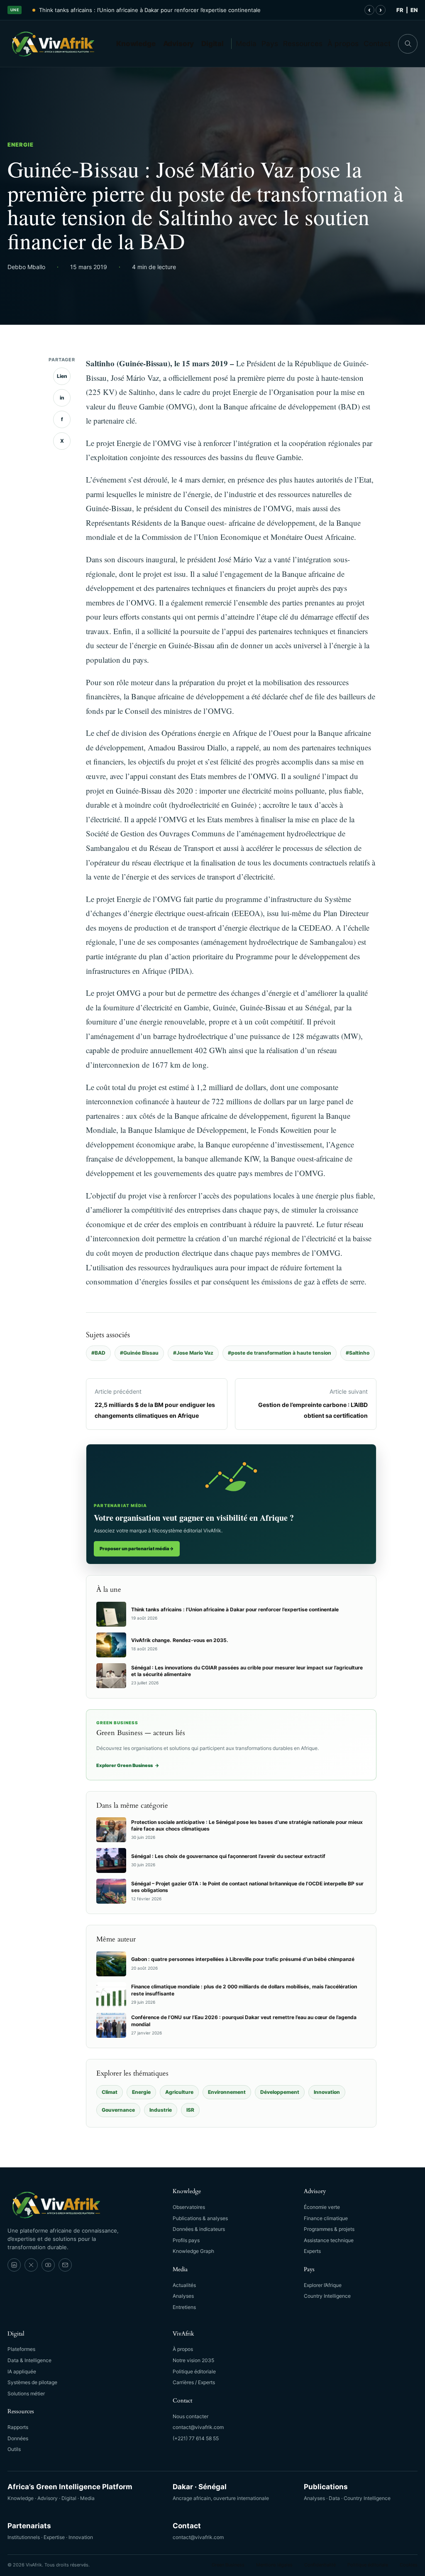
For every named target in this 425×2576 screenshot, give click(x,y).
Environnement (227, 2092)
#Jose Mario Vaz (193, 1353)
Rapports (18, 2427)
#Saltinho (358, 1353)
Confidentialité (320, 2565)
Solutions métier (26, 2393)
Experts (312, 2251)
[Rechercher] (408, 44)
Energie (21, 145)
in (62, 398)
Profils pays (186, 2240)
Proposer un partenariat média (137, 1549)
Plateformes (21, 2349)
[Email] (65, 2265)
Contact (377, 44)
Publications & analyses (200, 2218)
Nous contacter (191, 2416)
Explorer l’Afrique (323, 2285)
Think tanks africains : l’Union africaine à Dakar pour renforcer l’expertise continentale (150, 10)
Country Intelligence (327, 2296)
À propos (343, 44)
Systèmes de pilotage (32, 2382)
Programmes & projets (329, 2229)
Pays (270, 44)
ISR (190, 2110)
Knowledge (136, 44)
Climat (110, 2092)
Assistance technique (329, 2240)
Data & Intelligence (29, 2360)
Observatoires (189, 2207)
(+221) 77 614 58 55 (196, 2438)
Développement (280, 2092)
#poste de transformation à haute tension (280, 1353)
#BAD (98, 1353)
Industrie (161, 2110)
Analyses (183, 2296)
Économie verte (322, 2207)
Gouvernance (118, 2110)
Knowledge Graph (193, 2251)
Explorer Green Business (128, 1765)
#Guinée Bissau (139, 1353)
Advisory (179, 44)
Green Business (228, 2565)
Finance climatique (326, 2218)
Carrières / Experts (194, 2382)
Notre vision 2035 (193, 2360)
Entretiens (184, 2307)
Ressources (303, 44)
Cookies (409, 2565)
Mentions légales (274, 2565)
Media (246, 44)
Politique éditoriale (194, 2371)
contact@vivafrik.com (198, 2427)
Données (18, 2438)
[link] (14, 2265)
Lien (62, 376)
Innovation (327, 2092)
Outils (14, 2449)
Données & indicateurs (199, 2229)
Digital (212, 44)
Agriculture (179, 2092)
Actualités (184, 2285)
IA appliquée (22, 2371)
